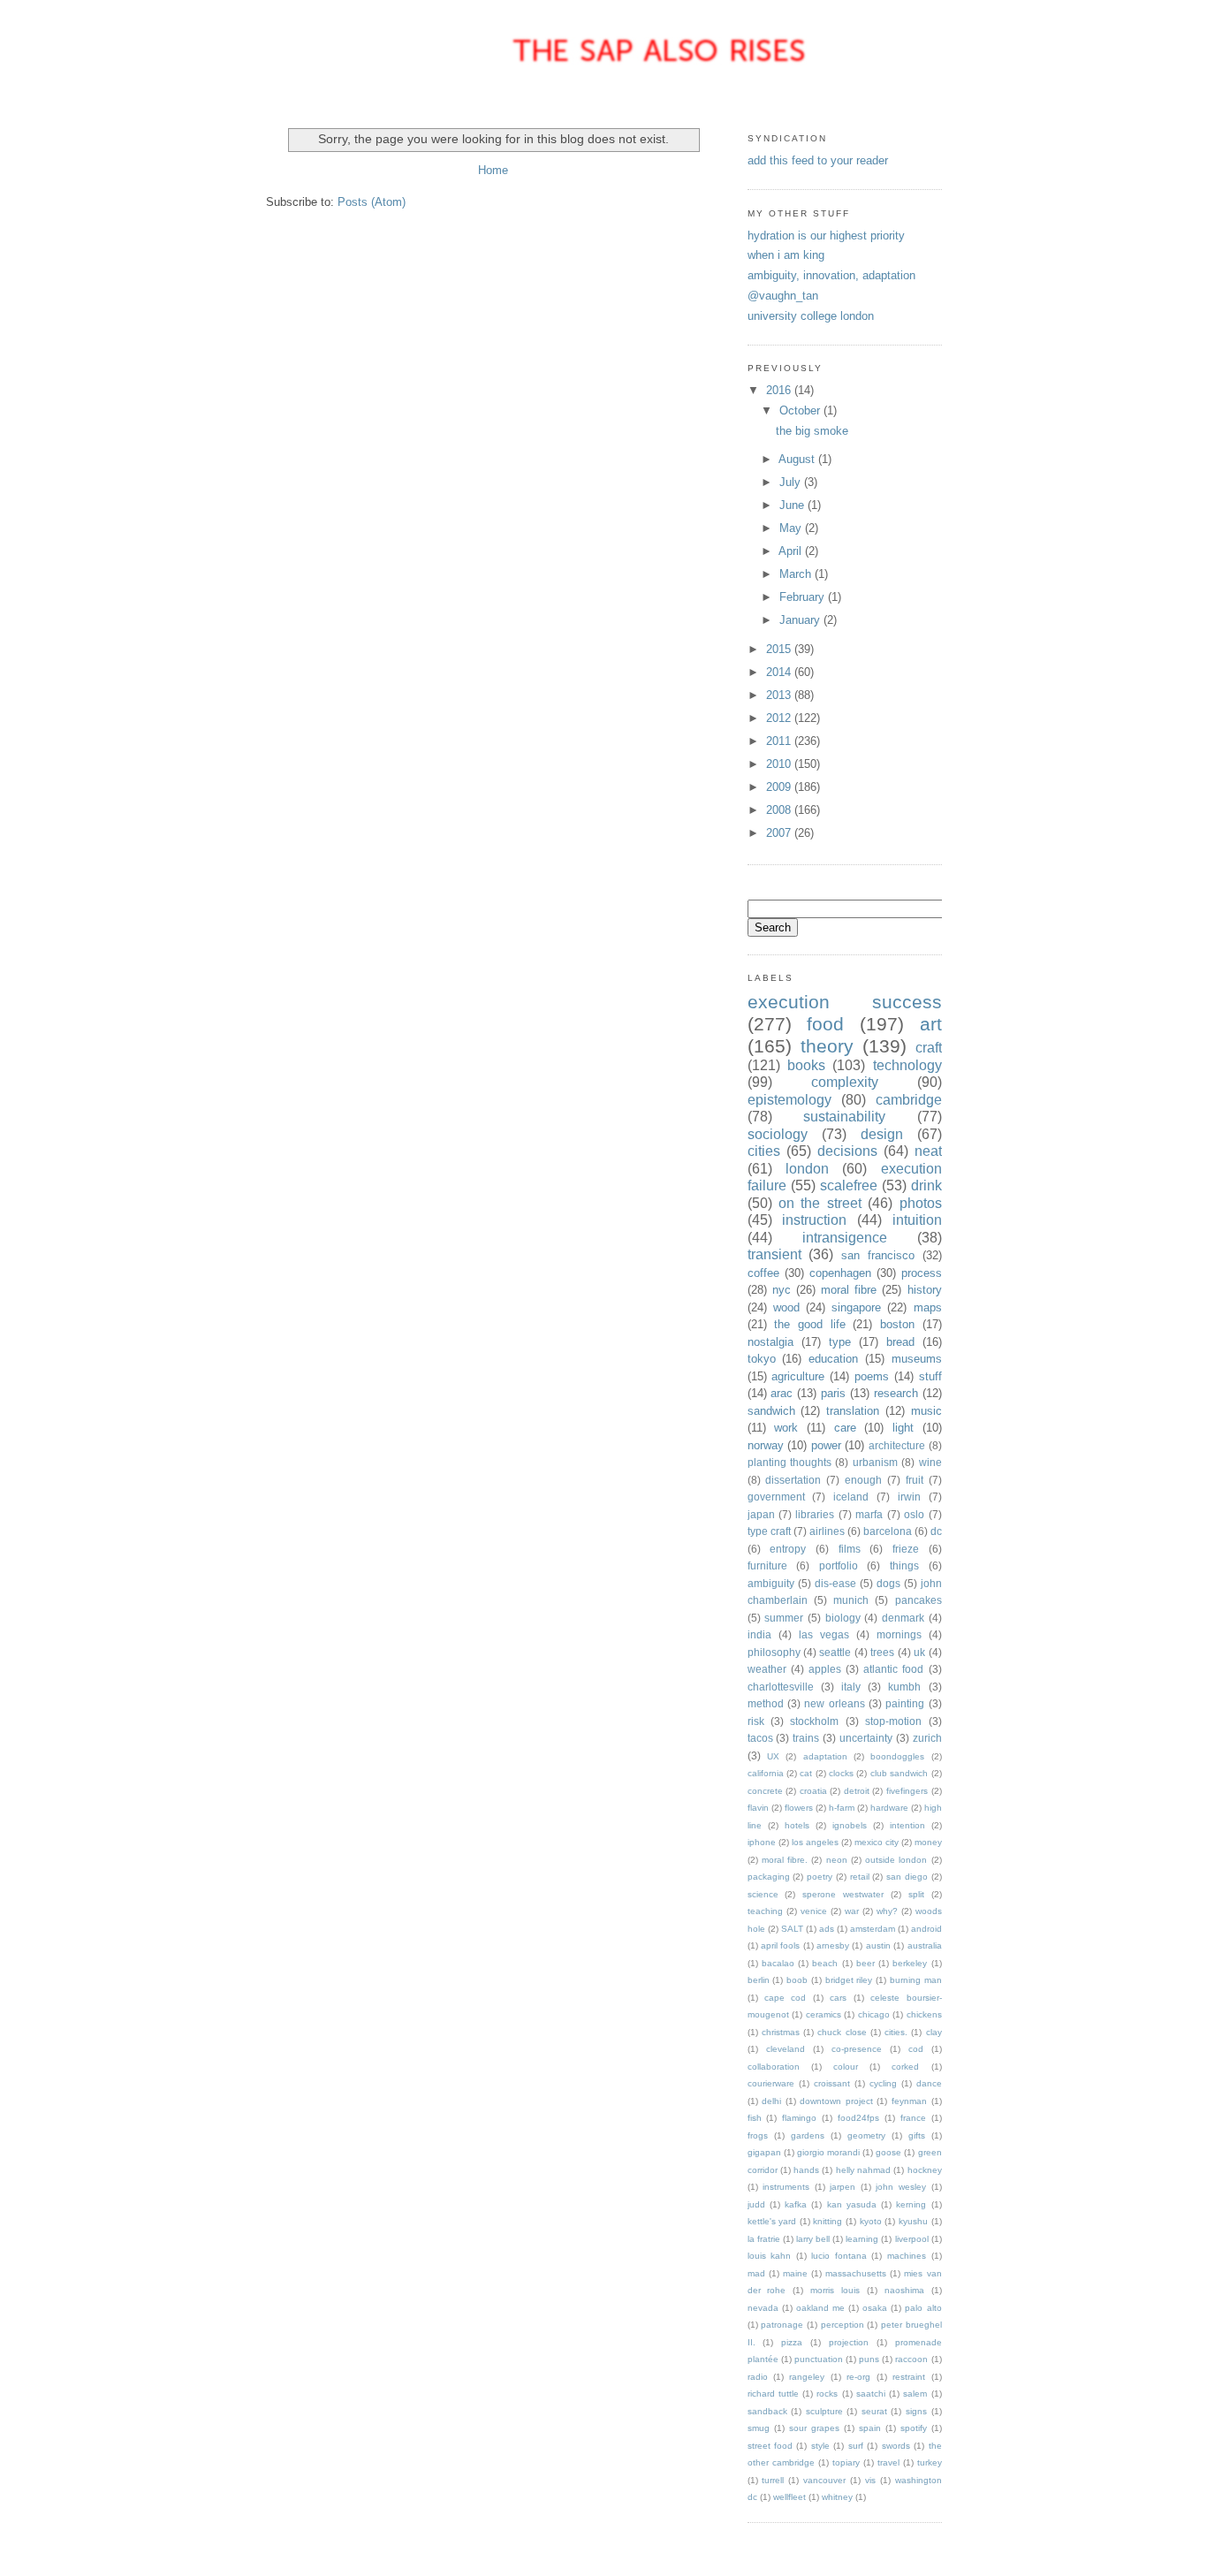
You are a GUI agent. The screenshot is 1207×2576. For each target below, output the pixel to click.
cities (764, 1151)
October (801, 410)
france (913, 2118)
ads (827, 1929)
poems (872, 1376)
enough (863, 1480)
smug (759, 2428)
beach (825, 1963)
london (807, 1169)
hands (806, 2170)
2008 (780, 810)
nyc (782, 1290)
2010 (780, 764)
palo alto (923, 2308)
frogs (758, 2135)
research (896, 1393)
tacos (760, 1738)
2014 (780, 672)
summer (784, 1618)
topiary (846, 2462)
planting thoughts (789, 1462)
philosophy (774, 1652)
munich (851, 1600)
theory (827, 1046)
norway (766, 1445)
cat (806, 1773)
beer (865, 1963)
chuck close (842, 2032)
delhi (771, 2101)
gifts (917, 2135)
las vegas (824, 1634)
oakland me (820, 2308)
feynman (909, 2101)
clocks (841, 1773)
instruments (786, 2187)
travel (888, 2462)
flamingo (799, 2118)
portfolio (839, 1565)
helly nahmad (863, 2170)
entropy (788, 1549)
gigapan (764, 2152)
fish (755, 2118)
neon (837, 1860)
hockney (925, 2170)
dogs (888, 1583)
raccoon (911, 2359)
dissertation (793, 1480)
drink (926, 1185)
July (792, 482)
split (916, 1894)
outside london (896, 1860)
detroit (857, 1791)
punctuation (819, 2359)
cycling (883, 2083)
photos (921, 1203)
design (882, 1134)
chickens (924, 2014)
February (804, 597)
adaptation (825, 1756)
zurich (927, 1738)
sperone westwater (843, 1894)
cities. (896, 2032)
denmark (903, 1618)
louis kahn (770, 2256)
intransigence (845, 1238)
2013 (780, 695)
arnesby (833, 1945)
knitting (827, 2221)
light (903, 1428)
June (793, 505)
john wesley (901, 2187)
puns (869, 2359)
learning (862, 2239)
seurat (874, 2411)
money (928, 1842)
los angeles (815, 1842)
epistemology (789, 1100)
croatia (813, 1791)
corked (905, 2067)
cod (916, 2049)
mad (756, 2273)
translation (853, 1411)
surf (856, 2446)
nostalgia (771, 1342)
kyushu (913, 2221)
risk (756, 1721)
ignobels (850, 1825)
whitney (837, 2497)
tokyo (762, 1359)
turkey (930, 2462)
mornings (899, 1634)
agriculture (798, 1376)
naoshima (904, 2290)
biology (843, 1618)
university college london (811, 316)
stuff (930, 1376)
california (766, 1773)
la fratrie (764, 2239)
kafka (796, 2204)
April (792, 551)
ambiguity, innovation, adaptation (831, 275)
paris (833, 1393)
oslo (914, 1514)
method (766, 1703)
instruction (814, 1220)
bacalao (778, 1963)
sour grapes (814, 2428)
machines (907, 2256)
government (776, 1497)
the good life (809, 1324)
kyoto (871, 2221)
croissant (832, 2083)
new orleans (834, 1703)
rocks (827, 2394)
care (845, 1428)
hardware (889, 1808)
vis (870, 2480)
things (904, 1565)
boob (797, 1980)
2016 (780, 390)
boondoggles (897, 1756)
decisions (847, 1151)
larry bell (813, 2239)
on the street (820, 1203)
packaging (769, 1877)
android (926, 1929)
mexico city (877, 1842)
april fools (780, 1945)
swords (896, 2446)
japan (761, 1514)
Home (493, 170)
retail (860, 1877)
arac (782, 1393)
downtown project (836, 2101)
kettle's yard (772, 2221)
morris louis (835, 2290)
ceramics (824, 2014)
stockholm (814, 1721)
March (797, 574)
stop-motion (893, 1721)
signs (916, 2411)
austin (878, 1945)
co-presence (857, 2049)
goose (888, 2152)
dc (936, 1531)
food (825, 1024)
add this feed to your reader (818, 160)
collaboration (774, 2067)
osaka (875, 2308)
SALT (792, 1929)
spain (870, 2428)
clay (934, 2032)
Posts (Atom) (372, 202)
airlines (827, 1531)
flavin (758, 1808)
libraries (815, 1514)
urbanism (875, 1462)
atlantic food (893, 1669)
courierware (771, 2083)
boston (897, 1324)
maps (928, 1307)
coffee (763, 1273)
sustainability (844, 1117)
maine (795, 2273)
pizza (792, 2342)
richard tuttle (773, 2394)
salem (915, 2394)
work (786, 1428)
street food (770, 2446)
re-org (858, 2377)
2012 (780, 718)
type (840, 1342)
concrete (765, 1791)
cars (838, 1998)
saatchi (871, 2394)
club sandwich (899, 1773)
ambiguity (771, 1583)
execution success (845, 1002)
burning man (916, 1980)
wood (786, 1307)
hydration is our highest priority (826, 236)
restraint (909, 2377)
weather (767, 1669)
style (820, 2446)
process (922, 1273)
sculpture (824, 2411)
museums (917, 1359)
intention (907, 1825)
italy (851, 1687)
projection (849, 2342)
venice (814, 1911)
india (759, 1634)
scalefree (849, 1185)
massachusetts (856, 2273)
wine (930, 1462)
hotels (797, 1825)
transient (774, 1254)
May (792, 528)
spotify (914, 2428)
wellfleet (789, 2497)
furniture (767, 1565)
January (801, 620)
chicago (874, 2014)
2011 (780, 741)
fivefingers (907, 1791)
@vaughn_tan (783, 296)
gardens (808, 2135)
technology (907, 1065)
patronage (782, 2325)
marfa (869, 1514)
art (931, 1024)
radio (758, 2377)
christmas (781, 2032)
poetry (820, 1877)
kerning (911, 2204)
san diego (907, 1877)
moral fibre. (785, 1860)
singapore (856, 1307)
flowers (799, 1808)
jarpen (843, 2187)
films (850, 1549)
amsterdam (873, 1929)
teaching (765, 1911)
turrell (773, 2480)
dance (929, 2083)
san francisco (878, 1255)
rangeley (807, 2377)
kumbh (904, 1687)
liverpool (912, 2239)
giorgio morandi (828, 2152)
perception (843, 2325)
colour (846, 2067)
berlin (759, 1980)
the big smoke (812, 431)
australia (925, 1945)
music (926, 1411)
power (826, 1445)
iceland (851, 1497)
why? (887, 1911)
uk (919, 1652)
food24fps (858, 2118)
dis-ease (835, 1583)
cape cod (785, 1998)
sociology (778, 1134)
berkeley (910, 1963)
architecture (897, 1445)
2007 (780, 833)
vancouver (824, 2480)
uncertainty (866, 1738)
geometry (866, 2135)
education (833, 1359)
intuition (917, 1220)
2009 (780, 787)
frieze (906, 1549)
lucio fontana (839, 2256)
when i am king (786, 255)
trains (806, 1738)
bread (900, 1342)
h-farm (842, 1808)
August (798, 459)
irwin (909, 1497)
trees (882, 1652)
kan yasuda (852, 2204)
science (763, 1894)
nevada (763, 2308)
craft (929, 1048)
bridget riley (849, 1980)
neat (928, 1151)
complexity (845, 1082)
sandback (767, 2411)
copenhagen (840, 1273)
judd (756, 2204)
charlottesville (781, 1687)
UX (773, 1756)
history (925, 1290)
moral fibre (849, 1290)
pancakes (919, 1600)
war (852, 1911)
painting (905, 1703)
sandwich (771, 1411)
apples (825, 1669)
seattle (835, 1652)
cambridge (909, 1100)
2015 (780, 649)
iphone (762, 1842)
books (806, 1065)
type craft (769, 1531)
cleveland (786, 2049)
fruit (915, 1480)
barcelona (888, 1531)
